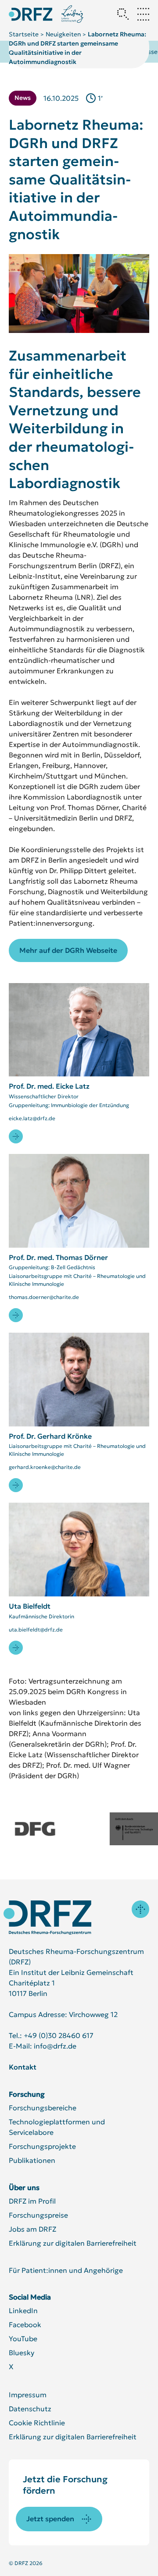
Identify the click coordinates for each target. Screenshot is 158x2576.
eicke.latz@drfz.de (32, 1118)
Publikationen (32, 2160)
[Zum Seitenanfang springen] (140, 1909)
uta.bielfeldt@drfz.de (36, 1629)
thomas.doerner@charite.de (44, 1297)
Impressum (28, 2395)
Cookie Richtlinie (37, 2423)
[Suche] (123, 14)
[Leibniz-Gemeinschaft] (73, 14)
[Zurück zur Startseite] (31, 14)
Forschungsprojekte (42, 2146)
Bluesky (22, 2353)
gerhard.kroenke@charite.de (45, 1467)
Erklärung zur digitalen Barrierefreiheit (73, 2243)
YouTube (23, 2339)
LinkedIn (23, 2311)
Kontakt (23, 2067)
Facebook (25, 2325)
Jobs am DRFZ (32, 2229)
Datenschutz (30, 2409)
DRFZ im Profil (32, 2201)
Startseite (24, 34)
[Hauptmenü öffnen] (143, 14)
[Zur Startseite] (47, 1918)
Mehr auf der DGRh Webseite (68, 950)
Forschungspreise (38, 2215)
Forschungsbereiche (43, 2108)
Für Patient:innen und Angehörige (66, 2270)
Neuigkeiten (63, 34)
